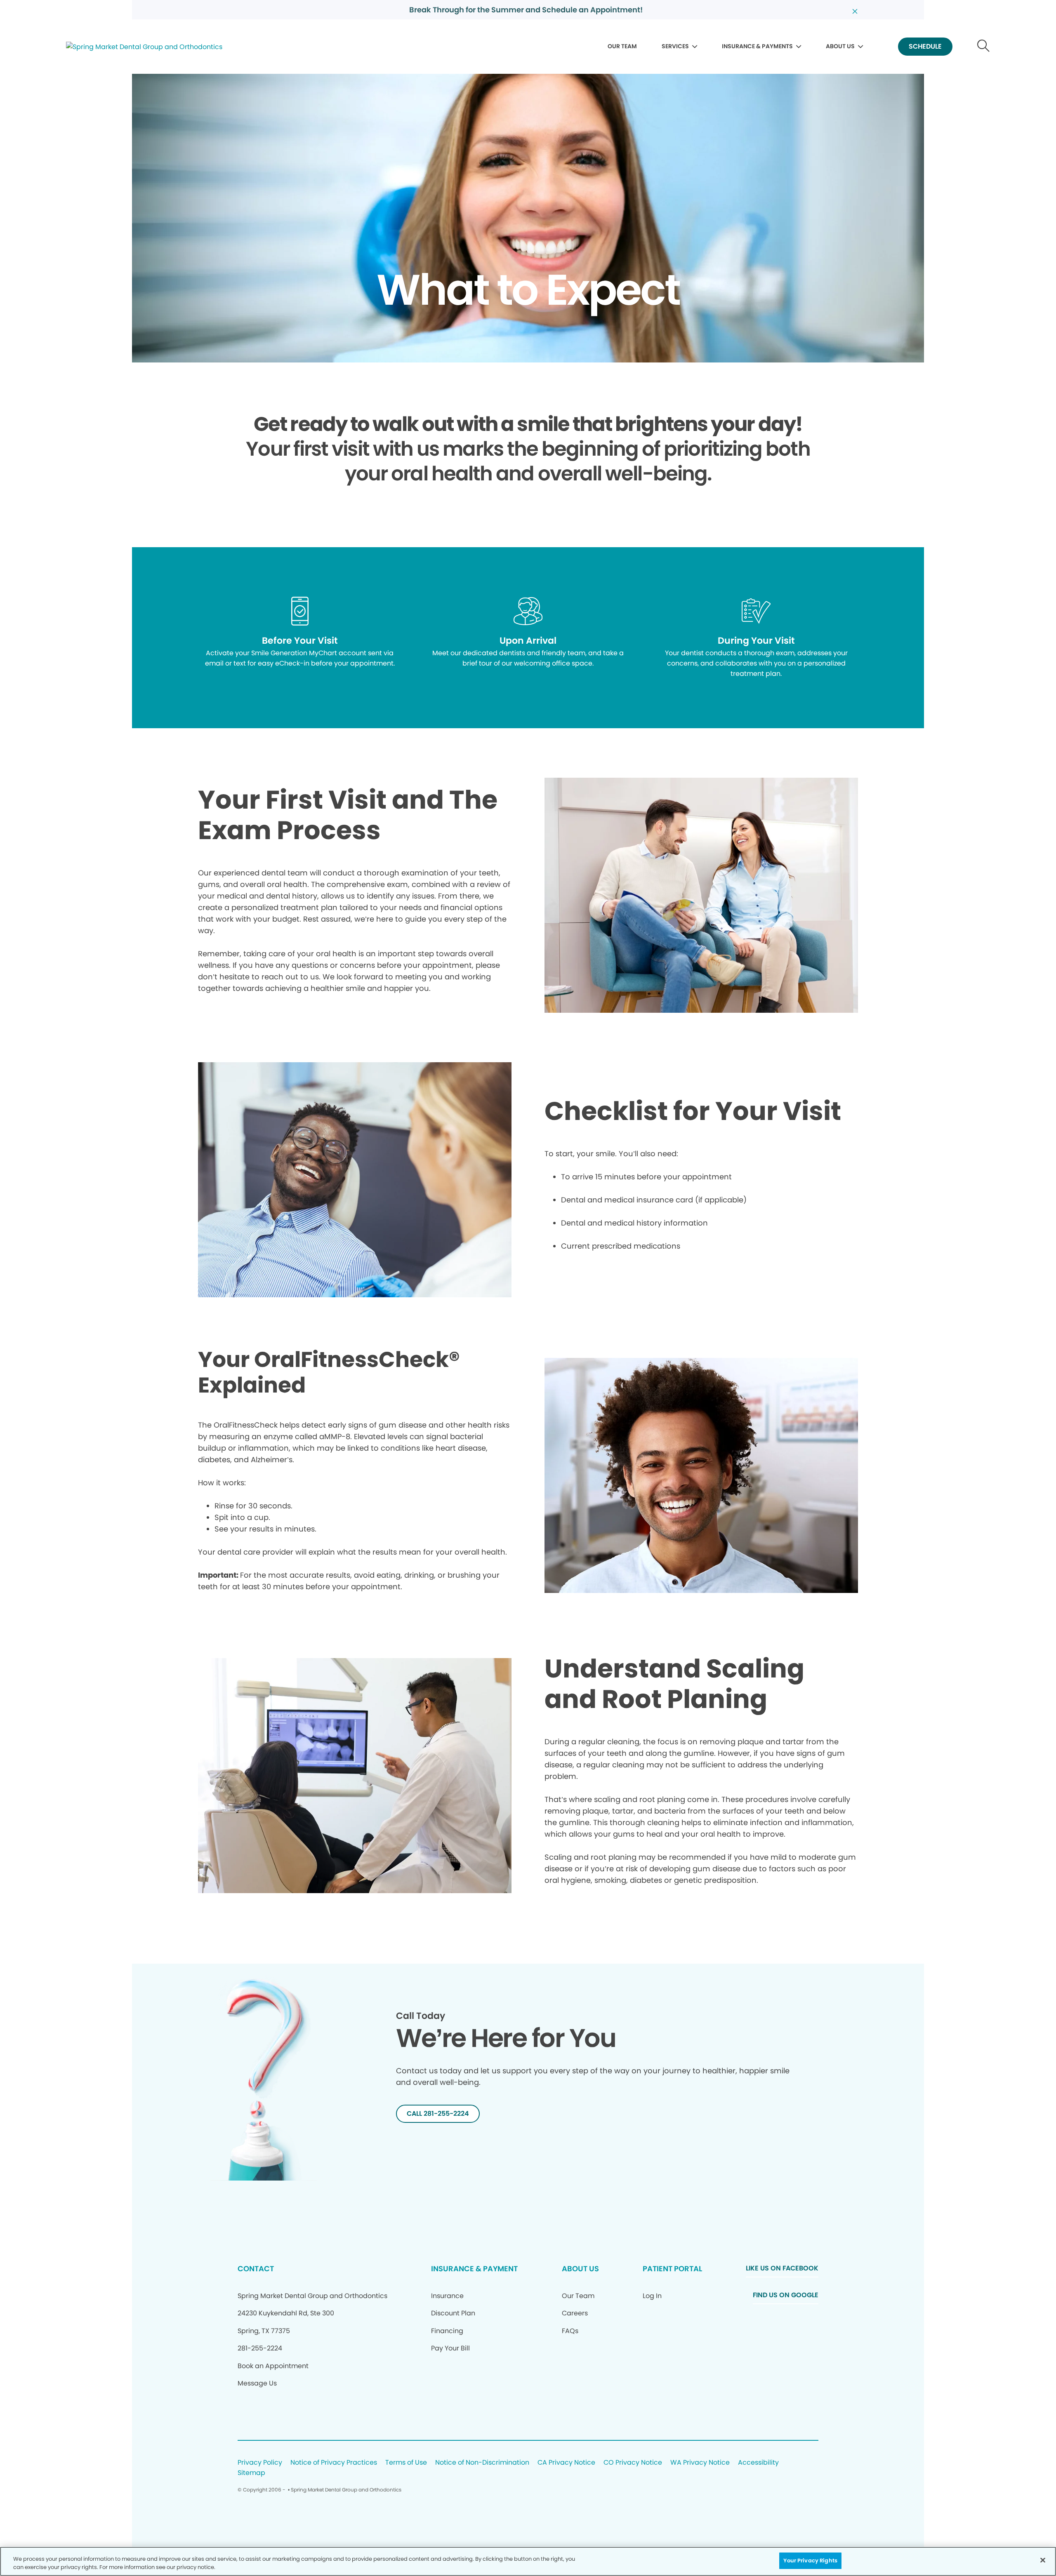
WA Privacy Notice (700, 2463)
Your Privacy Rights (810, 2561)
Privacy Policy (260, 2463)
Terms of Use (406, 2463)
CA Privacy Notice (566, 2463)
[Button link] (984, 47)
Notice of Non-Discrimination (482, 2463)
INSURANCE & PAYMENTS (757, 46)
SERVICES (675, 46)
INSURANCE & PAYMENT (474, 2269)
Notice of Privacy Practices (334, 2463)
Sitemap (251, 2473)
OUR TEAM (622, 46)
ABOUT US (840, 46)
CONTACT (256, 2269)
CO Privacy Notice (633, 2463)
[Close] (1043, 2560)
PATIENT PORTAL (672, 2269)
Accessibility (758, 2463)
